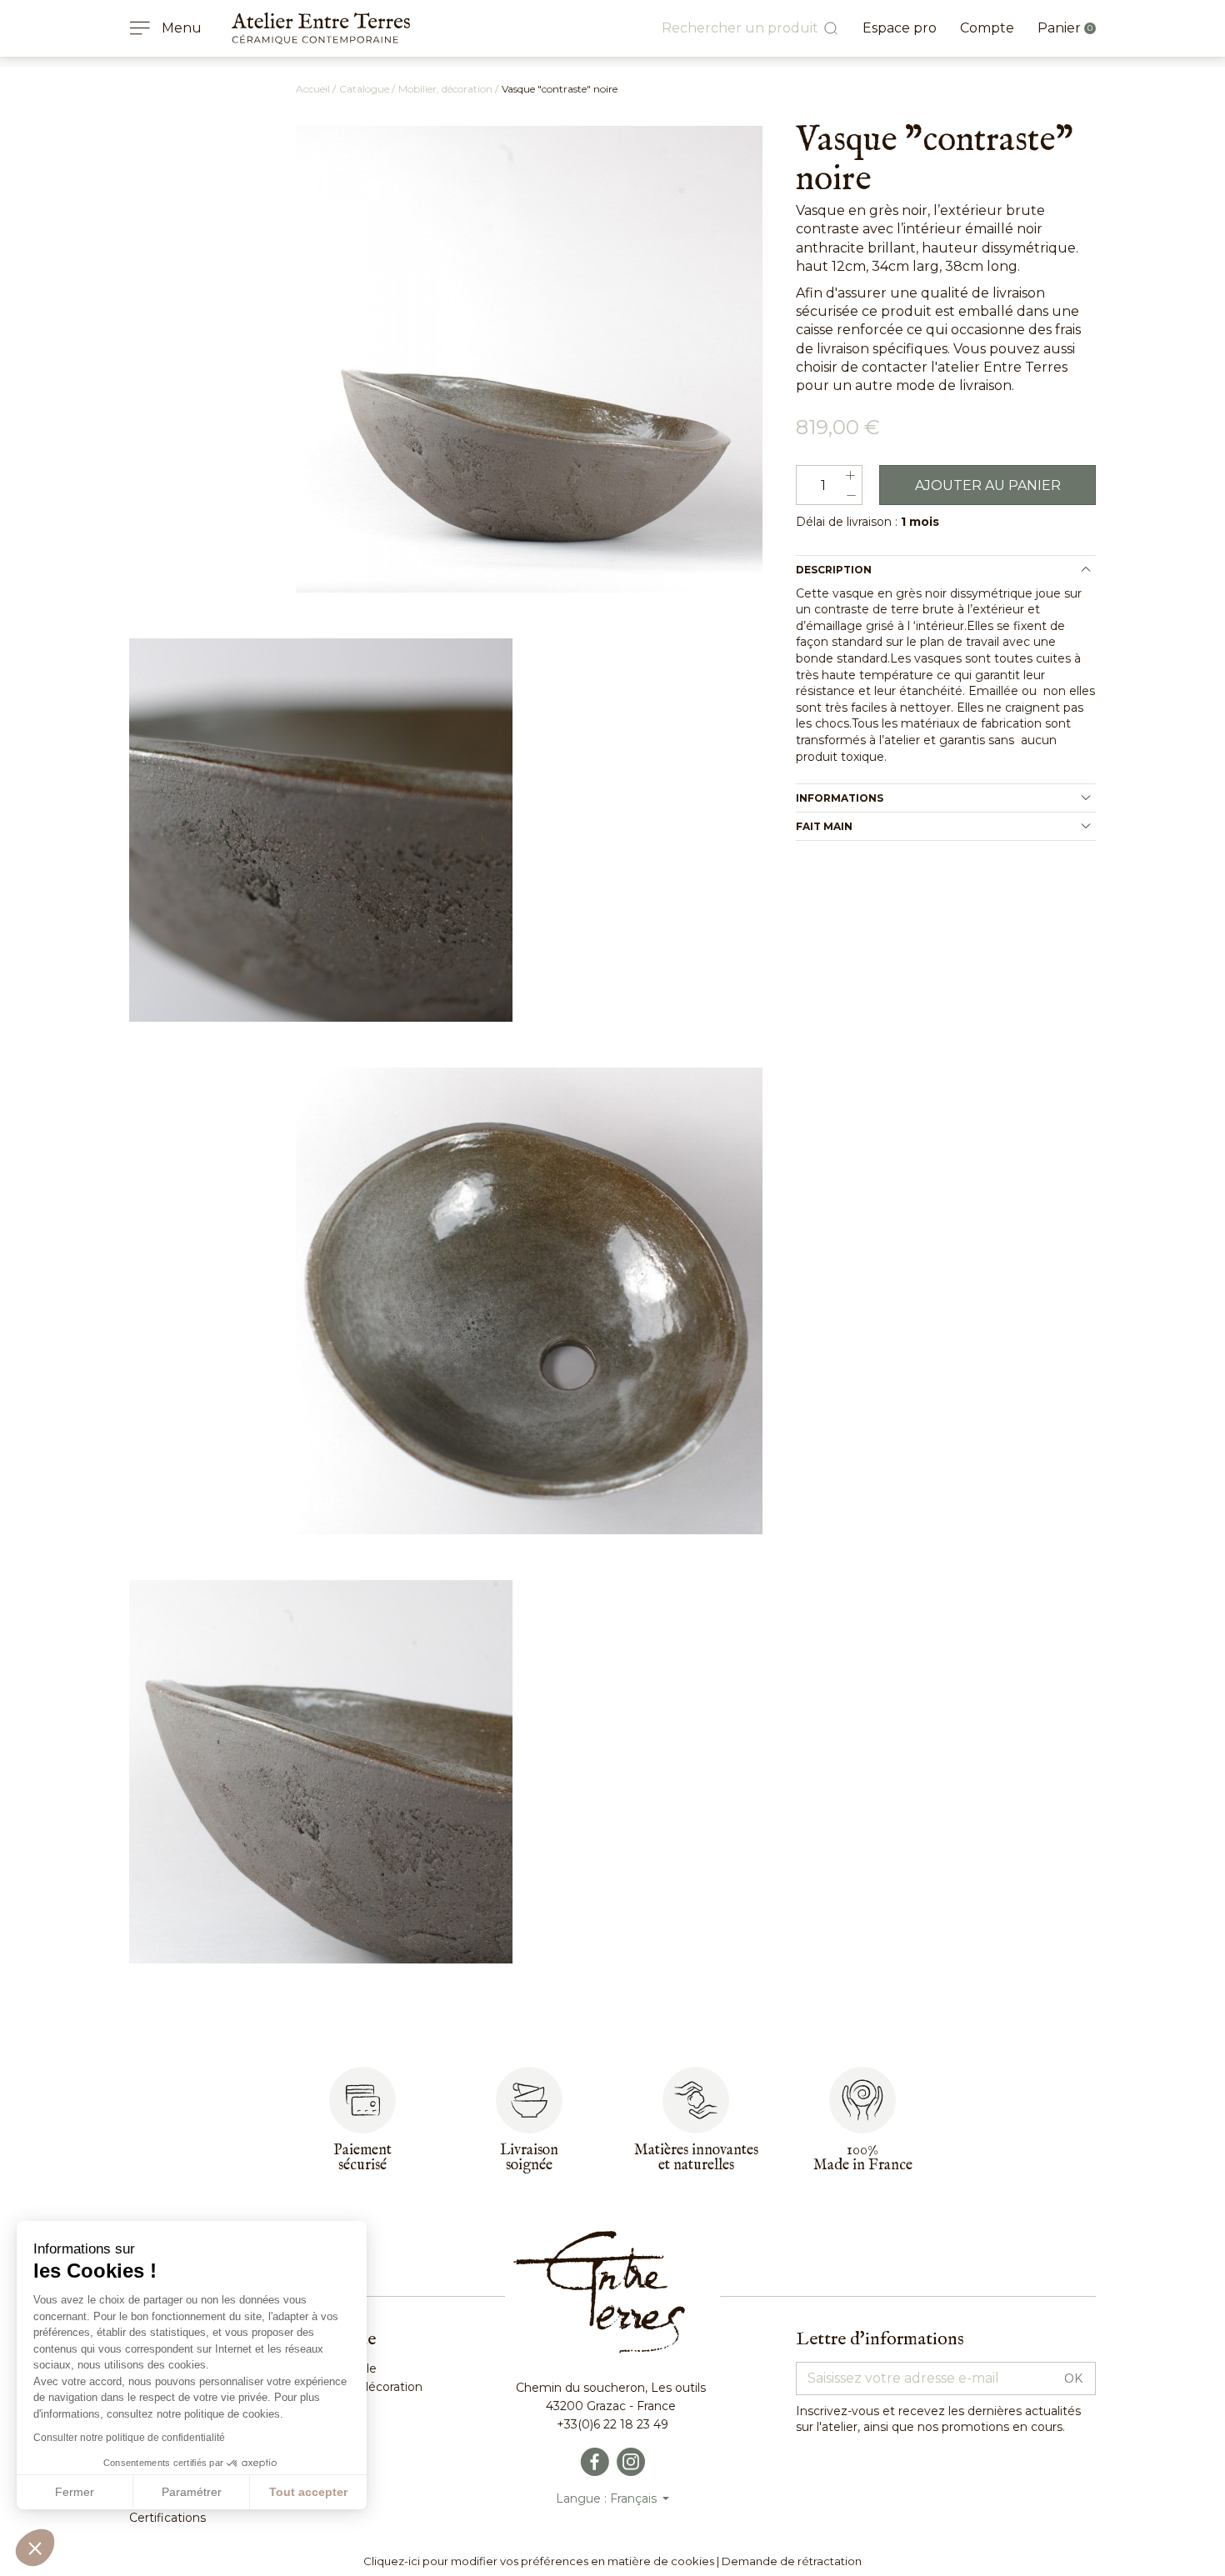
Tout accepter (308, 2492)
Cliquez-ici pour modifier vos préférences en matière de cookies (539, 2561)
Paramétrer (192, 2492)
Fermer (75, 2492)
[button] (35, 2548)
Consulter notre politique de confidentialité (129, 2438)
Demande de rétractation (792, 2561)
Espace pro (900, 28)
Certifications (167, 2518)
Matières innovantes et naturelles (696, 2158)
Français (635, 2498)
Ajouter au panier (988, 485)
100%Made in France (863, 2158)
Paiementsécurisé (362, 2158)
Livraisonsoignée (529, 2158)
